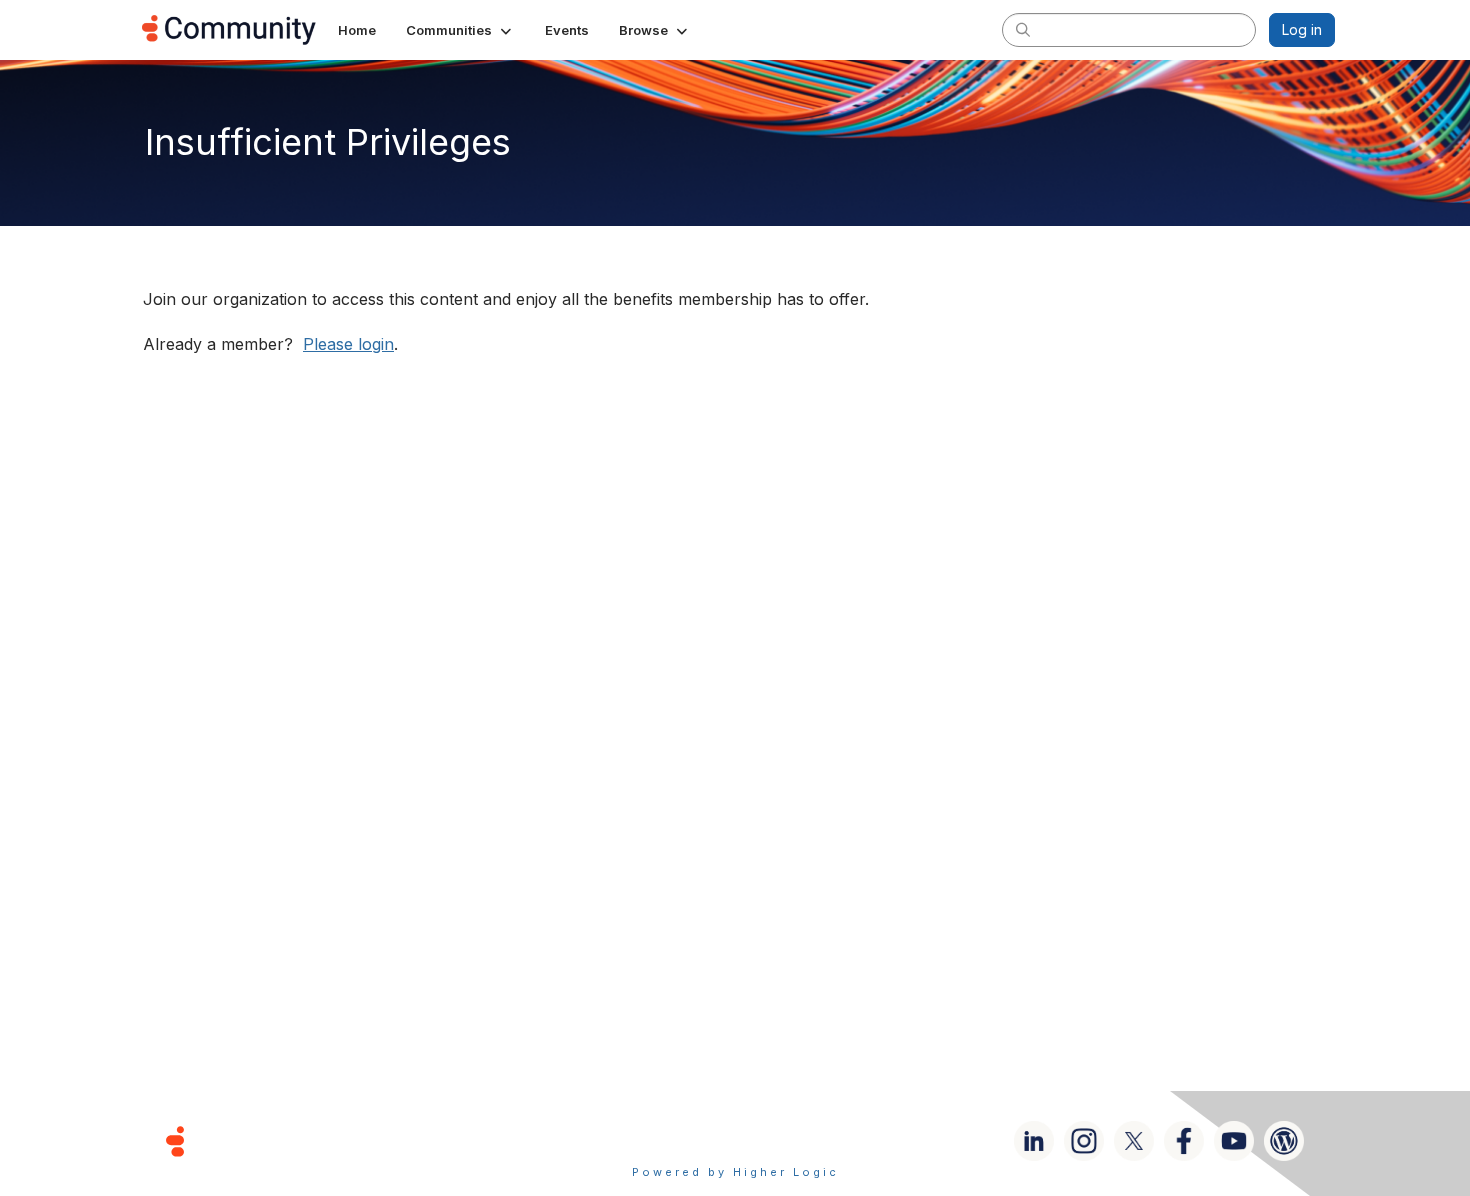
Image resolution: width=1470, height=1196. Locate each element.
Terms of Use (664, 1140)
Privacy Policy (799, 1140)
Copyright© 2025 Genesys (312, 1140)
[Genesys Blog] (1284, 1141)
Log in (1302, 29)
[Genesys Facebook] (1184, 1141)
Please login (348, 344)
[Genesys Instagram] (1084, 1141)
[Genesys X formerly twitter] (1134, 1141)
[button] (460, 30)
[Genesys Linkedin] (1034, 1141)
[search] (1023, 29)
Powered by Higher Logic (735, 1172)
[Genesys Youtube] (1234, 1141)
